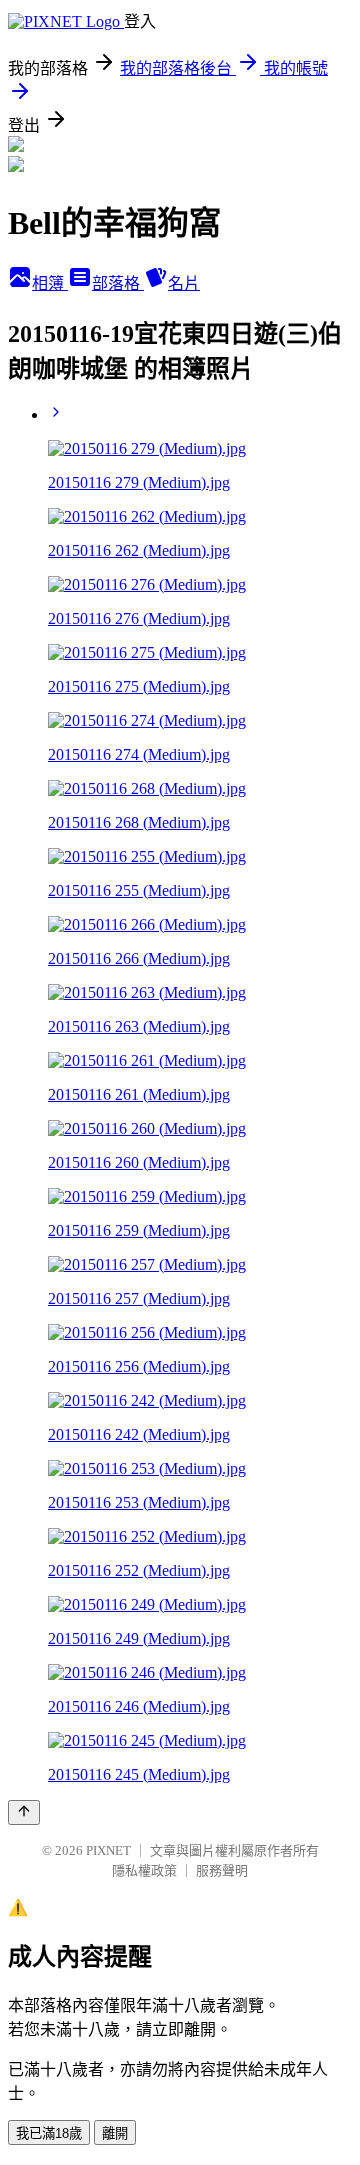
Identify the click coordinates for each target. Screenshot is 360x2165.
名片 (184, 283)
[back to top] (24, 1812)
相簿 (50, 283)
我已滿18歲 (49, 2133)
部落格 (118, 283)
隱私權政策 (144, 1870)
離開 (115, 2133)
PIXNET (108, 1850)
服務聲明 (222, 1870)
